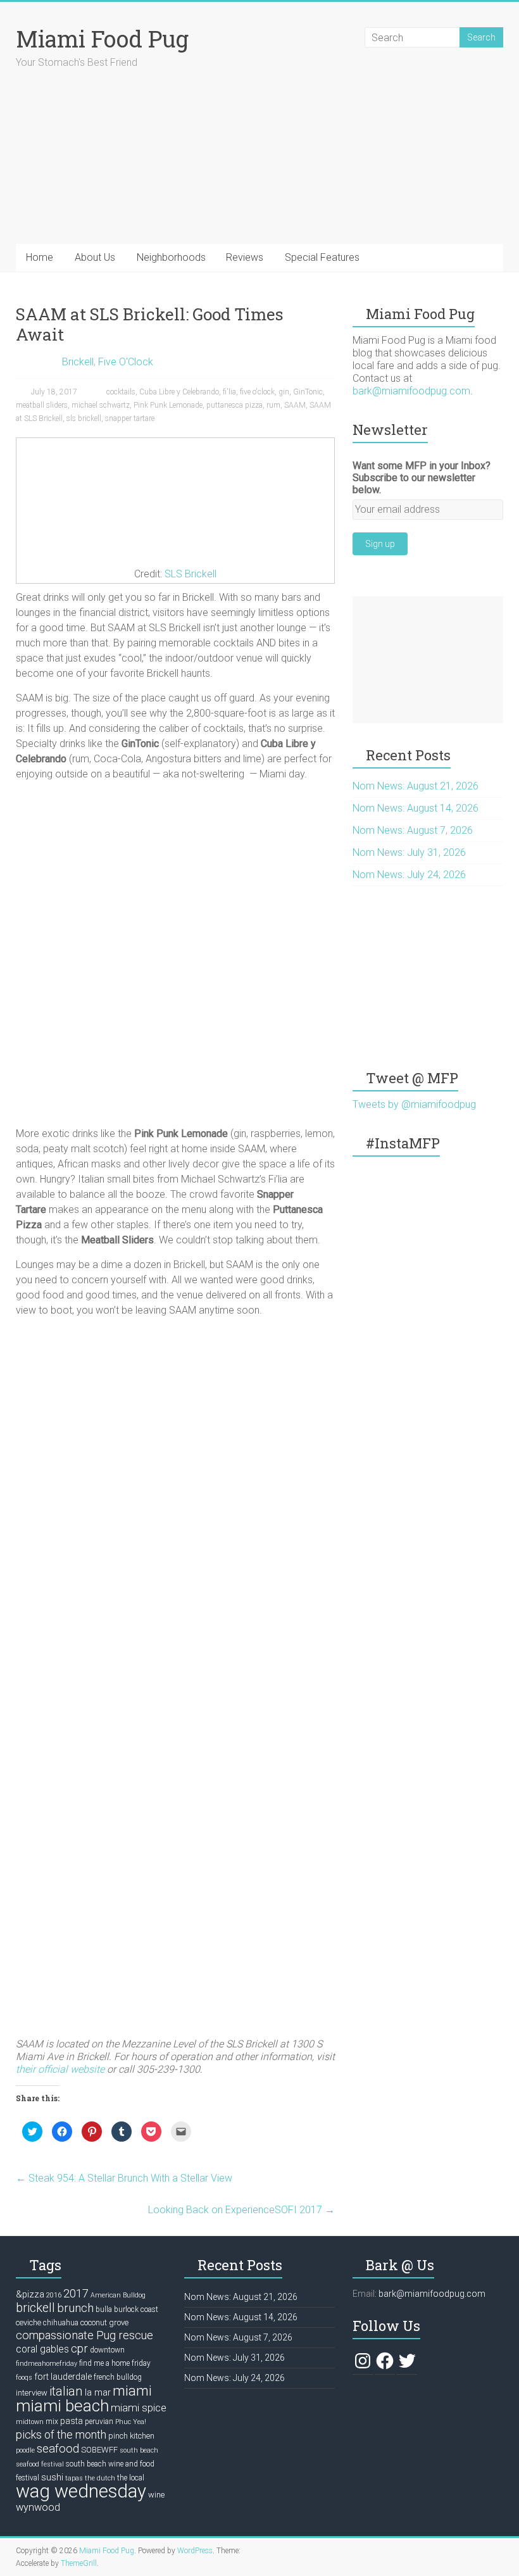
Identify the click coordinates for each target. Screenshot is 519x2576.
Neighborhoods (171, 257)
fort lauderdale (63, 2377)
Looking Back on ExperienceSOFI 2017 (241, 2210)
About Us (95, 257)
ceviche (28, 2322)
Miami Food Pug (102, 39)
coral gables (42, 2349)
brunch (75, 2308)
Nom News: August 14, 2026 (416, 808)
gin (284, 392)
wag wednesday (81, 2491)
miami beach (62, 2406)
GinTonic (308, 392)
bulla (104, 2309)
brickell (35, 2308)
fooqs (24, 2378)
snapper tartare (130, 418)
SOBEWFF (99, 2450)
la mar (98, 2392)
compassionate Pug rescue (84, 2335)
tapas (74, 2478)
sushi (52, 2477)
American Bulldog (118, 2295)
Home (40, 257)
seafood (58, 2449)
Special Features (322, 257)
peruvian (99, 2422)
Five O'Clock (126, 362)
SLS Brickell (191, 574)
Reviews (245, 257)
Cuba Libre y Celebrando (179, 392)
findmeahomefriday (47, 2364)
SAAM (295, 405)
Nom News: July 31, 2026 (409, 852)
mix (52, 2422)
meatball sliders (42, 405)
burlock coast (136, 2309)
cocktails (121, 392)
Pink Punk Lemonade (168, 405)
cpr (79, 2348)
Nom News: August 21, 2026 (416, 786)
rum (273, 405)
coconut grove (104, 2322)
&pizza (30, 2294)
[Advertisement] (428, 660)
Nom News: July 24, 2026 (409, 875)
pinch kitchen (131, 2436)
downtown (107, 2350)
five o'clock (257, 392)
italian (66, 2391)
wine (156, 2495)
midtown (30, 2422)
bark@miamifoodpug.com (411, 391)
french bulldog (118, 2377)
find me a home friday (115, 2363)
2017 (76, 2293)
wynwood (38, 2507)
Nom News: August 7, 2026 (413, 830)
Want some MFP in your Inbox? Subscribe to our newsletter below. (422, 478)
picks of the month (61, 2435)
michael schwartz (101, 405)
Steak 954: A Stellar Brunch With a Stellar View (124, 2178)
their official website (60, 2069)
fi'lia (229, 392)
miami (132, 2391)
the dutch (100, 2478)
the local (131, 2478)
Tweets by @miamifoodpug (414, 1104)
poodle (25, 2450)
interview (32, 2393)
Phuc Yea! (131, 2422)
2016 (54, 2295)
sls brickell (84, 418)
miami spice (139, 2408)
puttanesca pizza (234, 405)
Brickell (78, 362)
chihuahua (61, 2323)
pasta (72, 2421)
